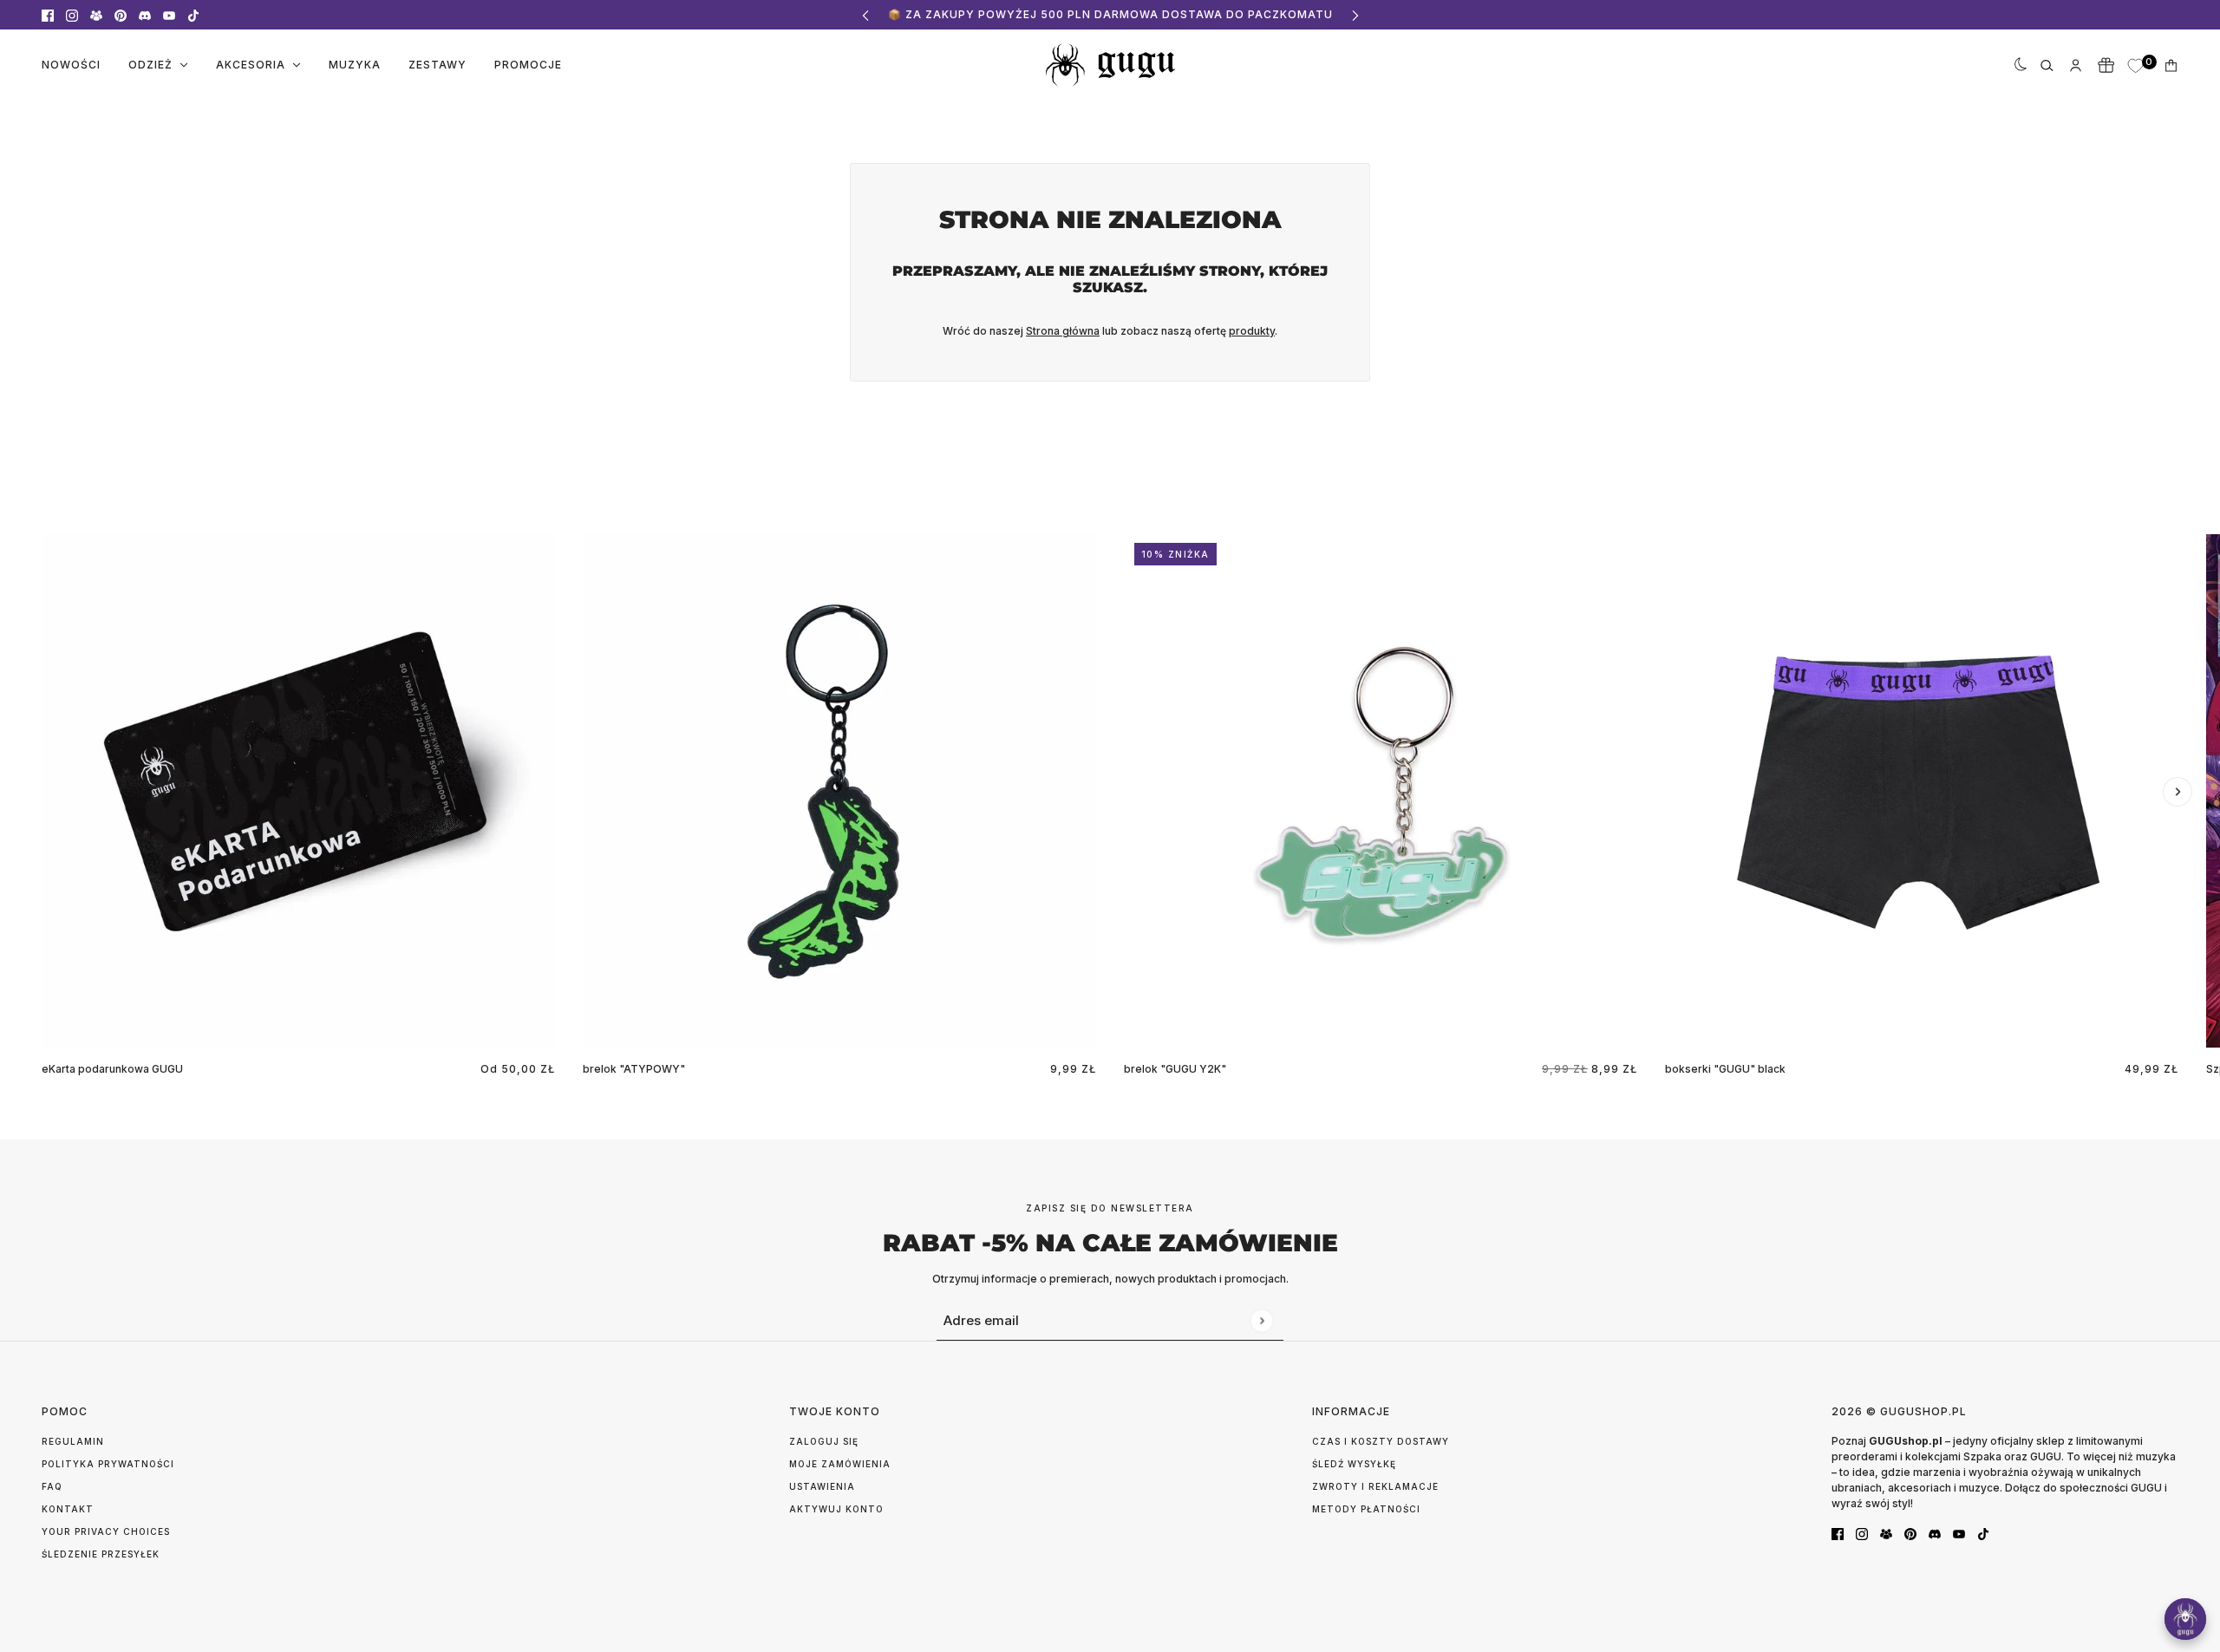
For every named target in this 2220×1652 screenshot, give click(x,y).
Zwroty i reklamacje (1375, 1486)
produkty (1252, 331)
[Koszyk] (2171, 65)
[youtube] (169, 15)
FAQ (52, 1486)
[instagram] (72, 15)
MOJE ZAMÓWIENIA (840, 1464)
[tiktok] (193, 15)
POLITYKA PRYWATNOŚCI (108, 1464)
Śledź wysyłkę (1354, 1464)
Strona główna (1063, 331)
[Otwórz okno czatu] (2185, 1619)
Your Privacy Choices (106, 1531)
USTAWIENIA (822, 1486)
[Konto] (2076, 65)
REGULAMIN (73, 1441)
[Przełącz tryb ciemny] (2017, 65)
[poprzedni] (865, 15)
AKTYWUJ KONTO (836, 1509)
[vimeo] (145, 15)
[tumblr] (96, 15)
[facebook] (48, 15)
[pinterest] (121, 15)
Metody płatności (1366, 1509)
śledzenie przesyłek (101, 1554)
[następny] (1355, 15)
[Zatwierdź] (1261, 1320)
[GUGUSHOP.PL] (1110, 65)
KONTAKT (68, 1509)
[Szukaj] (2047, 65)
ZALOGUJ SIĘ (824, 1441)
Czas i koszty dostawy (1381, 1441)
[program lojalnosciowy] (2106, 65)
